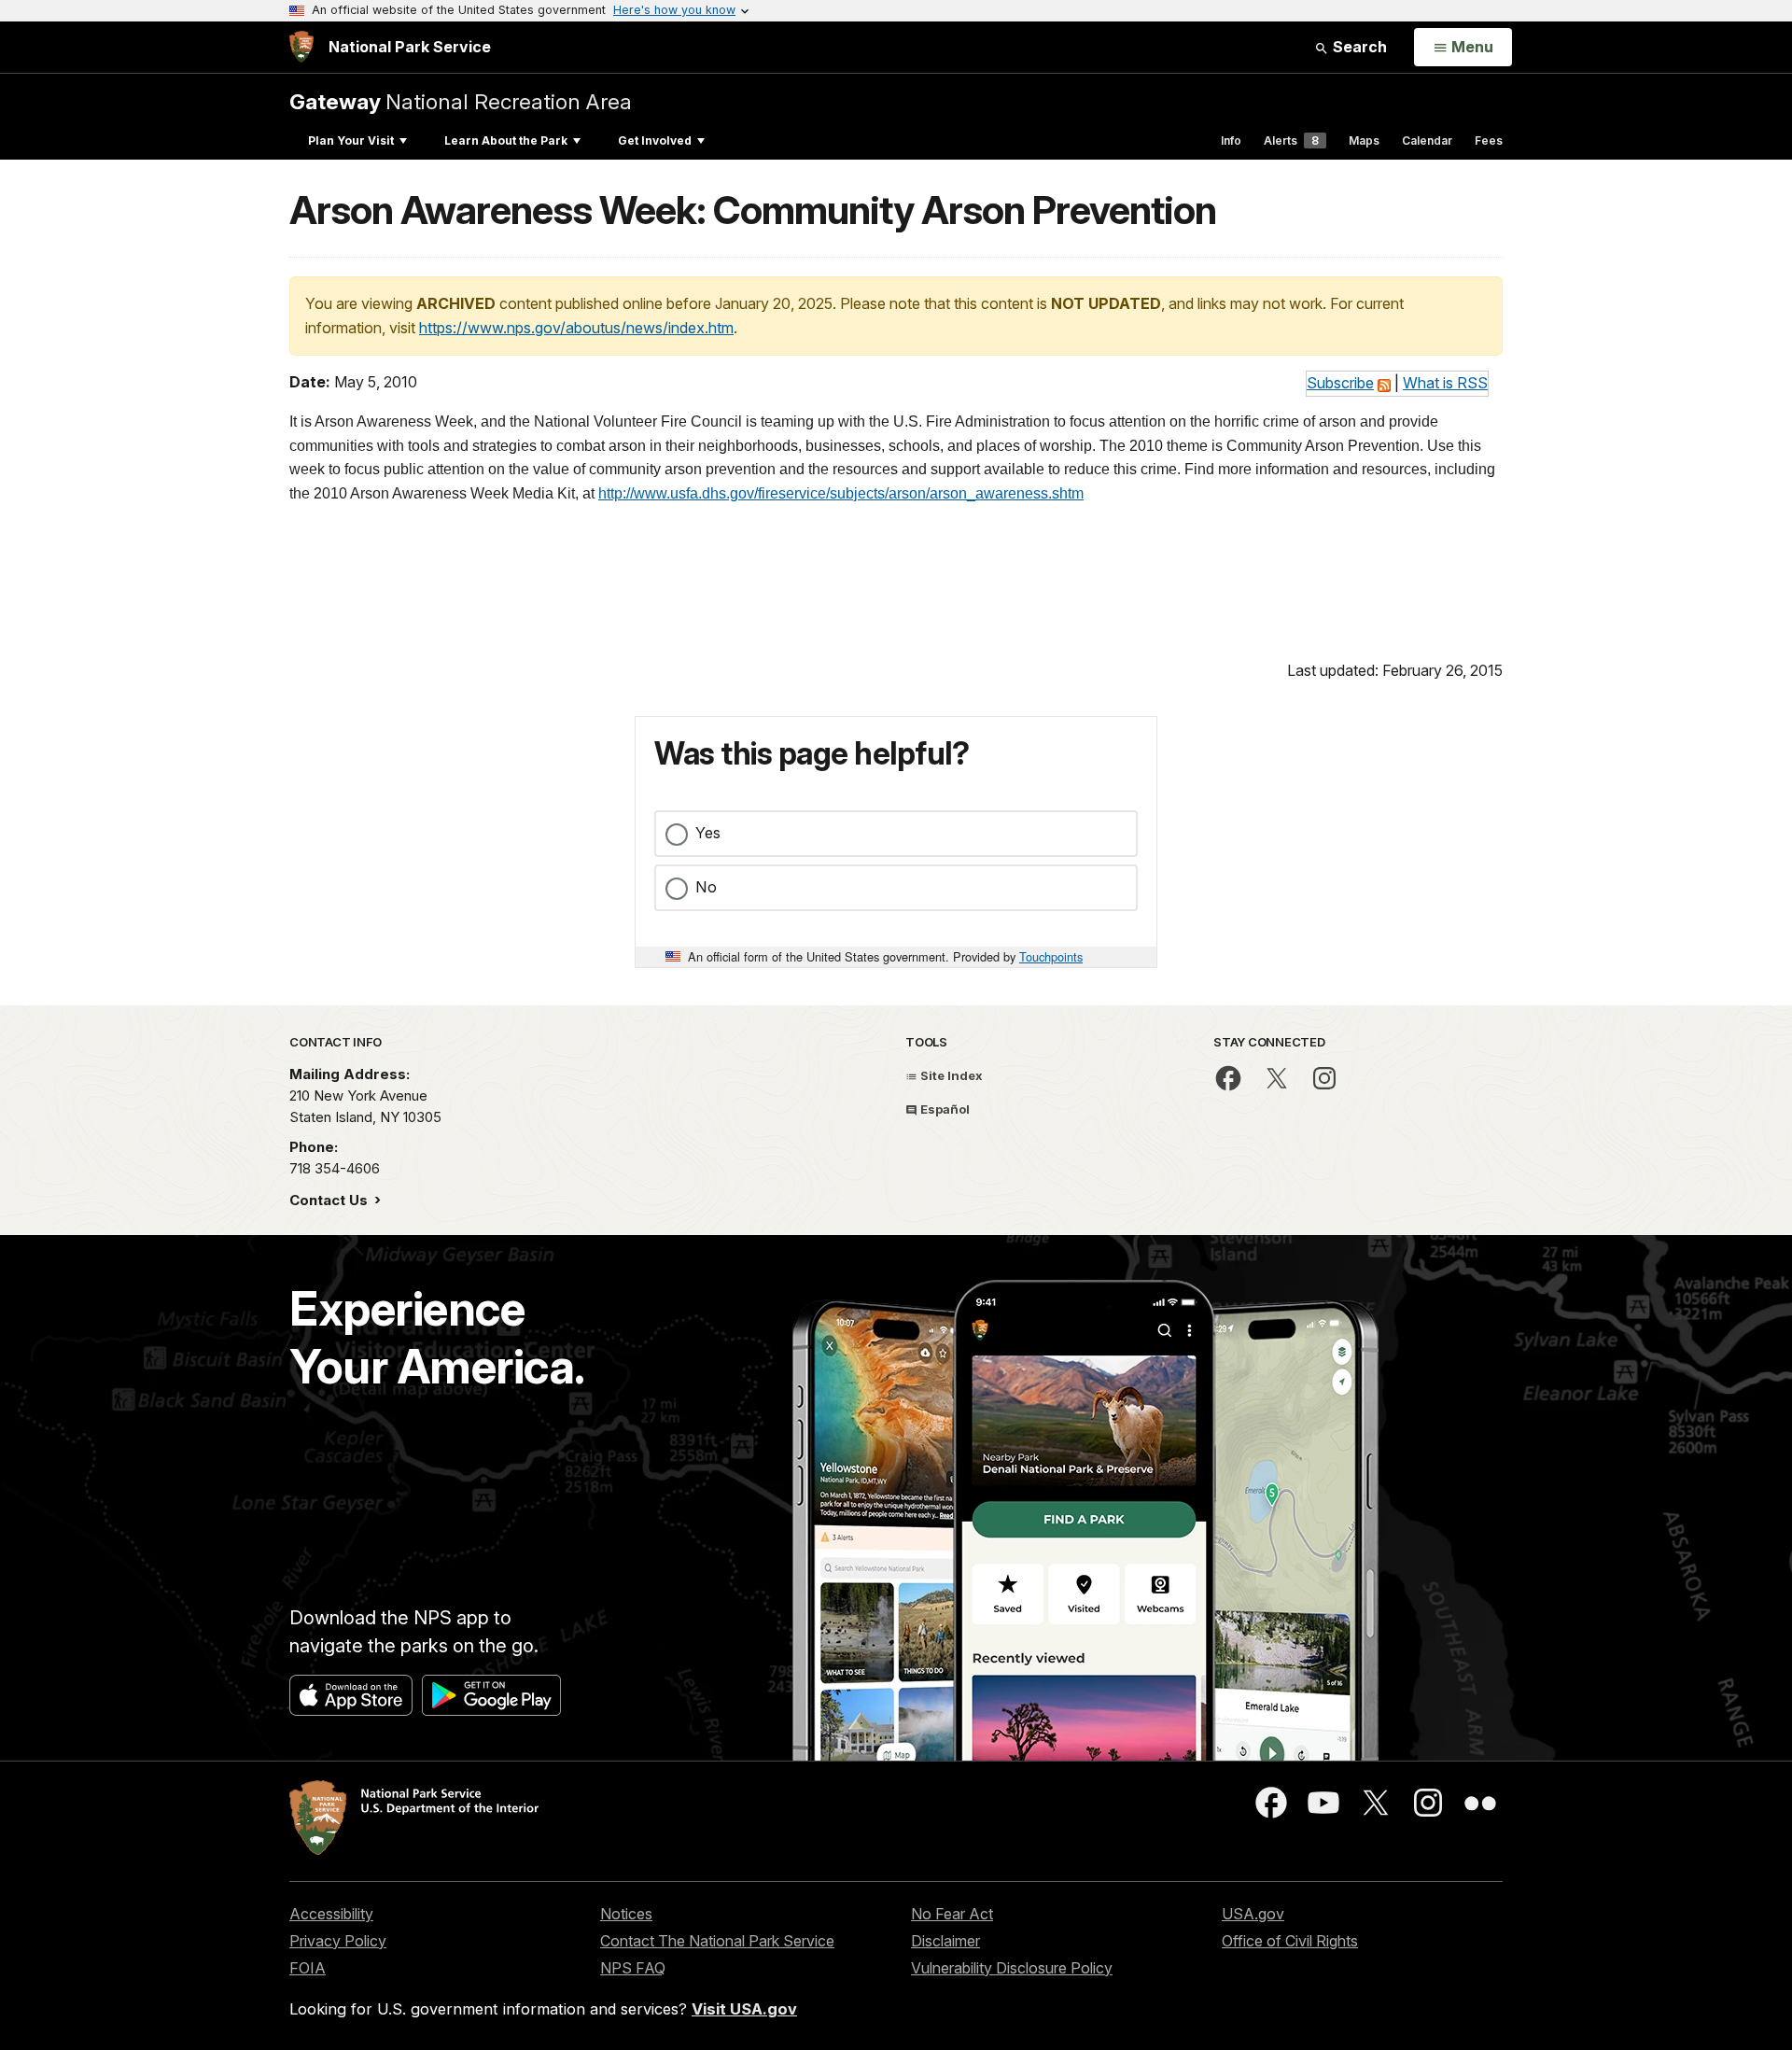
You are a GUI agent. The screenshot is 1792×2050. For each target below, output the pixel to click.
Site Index (950, 1075)
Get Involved (655, 140)
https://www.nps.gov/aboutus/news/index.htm (576, 328)
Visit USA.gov (744, 2009)
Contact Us (330, 1200)
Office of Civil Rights (1290, 1941)
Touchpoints (1051, 956)
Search (1358, 47)
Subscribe (1340, 383)
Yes (708, 833)
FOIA (308, 1968)
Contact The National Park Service (717, 1941)
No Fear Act (952, 1914)
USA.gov (1253, 1914)
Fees (1489, 140)
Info (1231, 140)
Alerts (1291, 140)
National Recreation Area (461, 101)
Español (944, 1109)
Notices (626, 1914)
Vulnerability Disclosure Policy (1012, 1968)
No (706, 887)
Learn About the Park (506, 140)
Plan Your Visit (351, 140)
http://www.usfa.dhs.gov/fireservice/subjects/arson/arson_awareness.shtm (841, 493)
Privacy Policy (338, 1941)
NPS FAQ (633, 1968)
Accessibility (331, 1914)
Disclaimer (945, 1941)
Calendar (1427, 140)
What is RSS (1445, 383)
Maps (1364, 140)
